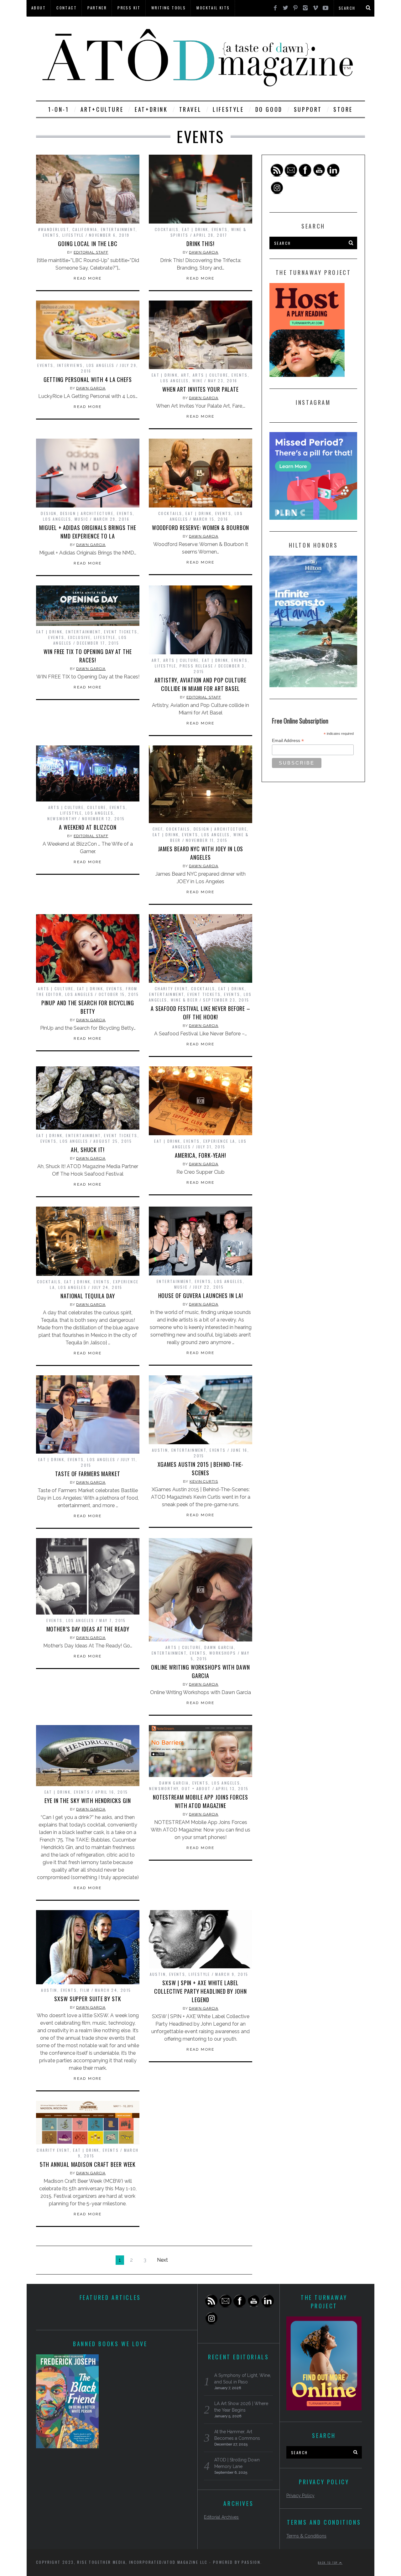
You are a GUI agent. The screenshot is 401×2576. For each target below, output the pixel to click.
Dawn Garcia (204, 252)
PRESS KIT (129, 8)
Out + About (196, 1788)
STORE (343, 109)
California (85, 229)
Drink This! (200, 244)
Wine (198, 381)
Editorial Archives (221, 2517)
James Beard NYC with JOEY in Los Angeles (201, 853)
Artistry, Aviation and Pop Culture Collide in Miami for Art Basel (200, 684)
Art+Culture (102, 109)
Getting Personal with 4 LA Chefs (88, 379)
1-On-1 (59, 109)
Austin (160, 1450)
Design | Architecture (87, 513)
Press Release (196, 666)
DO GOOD (269, 109)
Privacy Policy (300, 2496)
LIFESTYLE (228, 109)
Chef (158, 829)
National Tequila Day (88, 1296)
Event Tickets (121, 632)
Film (85, 1990)
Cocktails (167, 229)
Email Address (288, 741)
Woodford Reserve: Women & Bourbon (201, 528)
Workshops (223, 1653)
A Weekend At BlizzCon (88, 827)
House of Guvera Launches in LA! (201, 1296)
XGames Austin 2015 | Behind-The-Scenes (201, 1468)
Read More (88, 278)
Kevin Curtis (204, 1481)
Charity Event (171, 989)
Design (49, 513)
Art (185, 375)
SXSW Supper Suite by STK (88, 1999)
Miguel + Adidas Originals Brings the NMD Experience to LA (88, 532)
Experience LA (219, 1141)
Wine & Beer (184, 1000)
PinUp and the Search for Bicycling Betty (88, 1007)
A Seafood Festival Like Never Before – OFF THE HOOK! (200, 1013)
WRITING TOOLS (169, 8)
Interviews (70, 365)
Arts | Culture (211, 375)
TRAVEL (190, 109)
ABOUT (39, 8)
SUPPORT (308, 109)
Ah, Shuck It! (88, 1150)
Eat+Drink (151, 109)
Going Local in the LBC (88, 244)
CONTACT (67, 8)
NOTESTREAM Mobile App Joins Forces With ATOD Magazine (200, 1801)
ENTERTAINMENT (118, 229)
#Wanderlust (54, 229)
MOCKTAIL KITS (213, 8)
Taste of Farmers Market (88, 1474)
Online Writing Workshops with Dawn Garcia (200, 1671)
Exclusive (79, 637)
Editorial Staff (91, 252)
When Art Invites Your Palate (200, 389)
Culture (97, 807)
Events (51, 235)
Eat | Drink (195, 229)
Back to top (329, 2563)
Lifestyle (73, 235)
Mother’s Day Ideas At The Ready (88, 1629)
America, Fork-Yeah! (200, 1155)
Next (162, 2260)
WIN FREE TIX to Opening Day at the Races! (88, 656)
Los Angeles (101, 365)
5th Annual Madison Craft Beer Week (88, 2164)
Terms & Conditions (306, 2536)
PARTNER (97, 8)
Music (81, 519)
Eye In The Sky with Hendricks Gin (88, 1801)
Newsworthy (62, 819)
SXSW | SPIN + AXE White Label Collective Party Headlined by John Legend (200, 1991)
